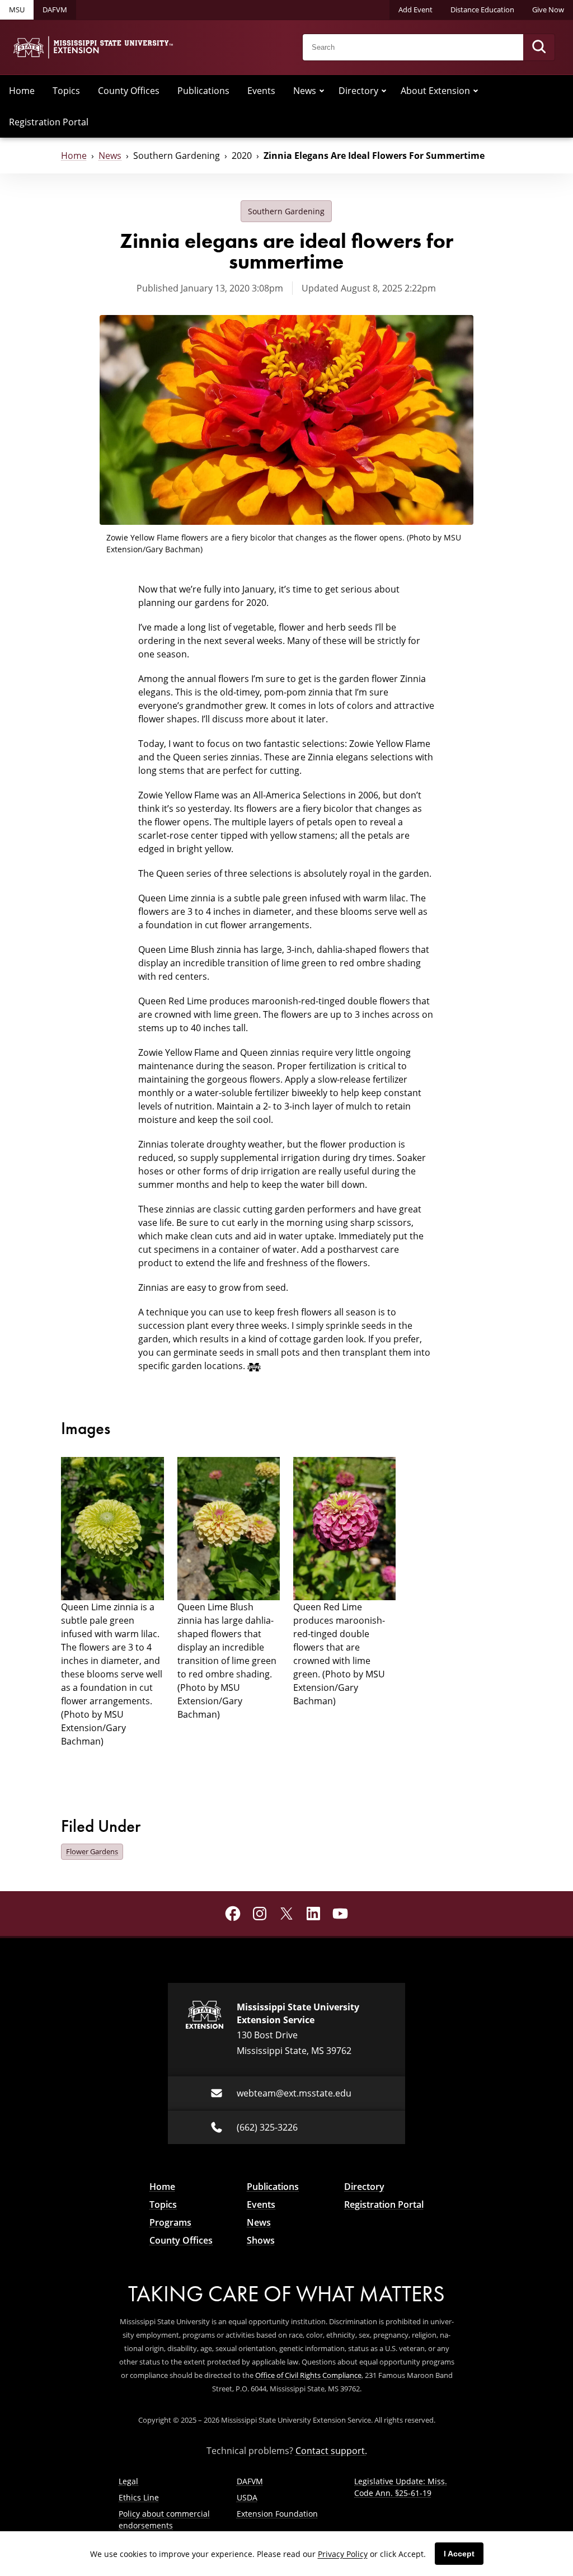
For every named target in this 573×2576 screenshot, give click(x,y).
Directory (358, 91)
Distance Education (482, 10)
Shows (261, 2240)
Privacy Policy (343, 2554)
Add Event (415, 10)
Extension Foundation (277, 2514)
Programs (170, 2222)
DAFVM (55, 10)
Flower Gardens (92, 1851)
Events (261, 91)
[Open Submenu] (322, 91)
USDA (247, 2497)
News (305, 91)
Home (22, 91)
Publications (203, 91)
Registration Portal (49, 122)
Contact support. (331, 2451)
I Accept (459, 2554)
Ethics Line (139, 2497)
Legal (128, 2481)
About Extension (435, 91)
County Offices (129, 91)
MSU (17, 10)
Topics (66, 91)
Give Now (548, 10)
